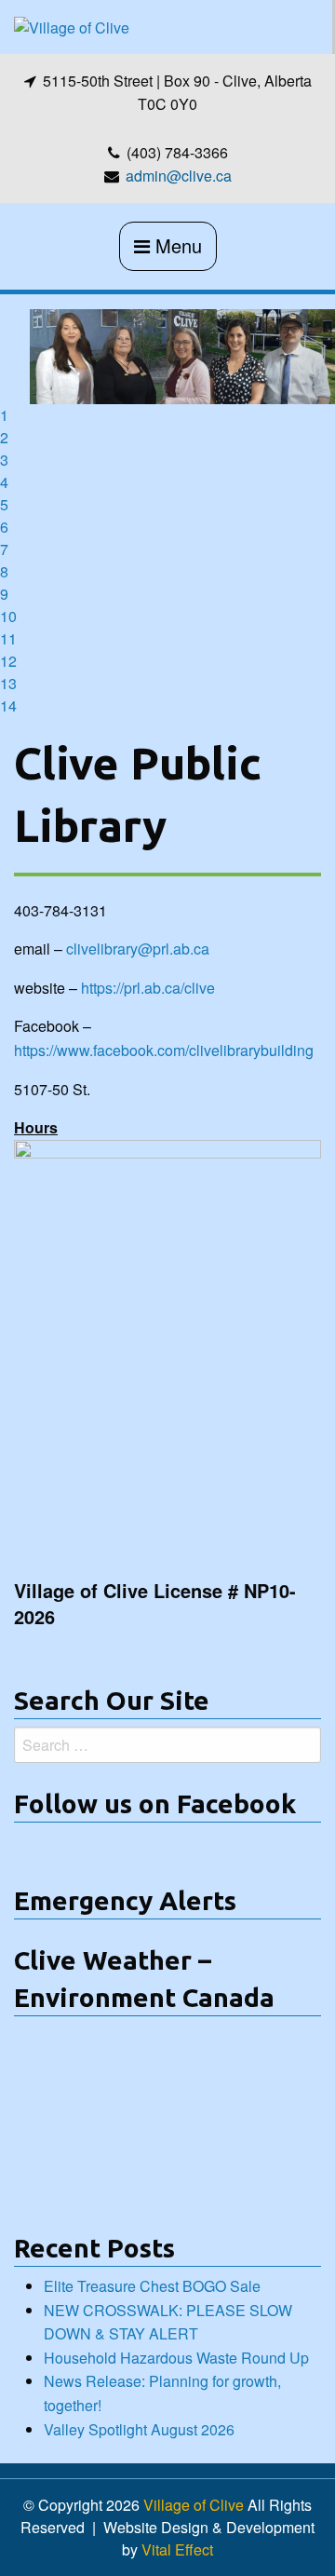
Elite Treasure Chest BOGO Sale (152, 2286)
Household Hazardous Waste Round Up (176, 2358)
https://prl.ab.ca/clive (146, 988)
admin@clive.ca (179, 176)
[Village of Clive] (72, 26)
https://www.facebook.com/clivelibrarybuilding (164, 1050)
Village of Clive (194, 2505)
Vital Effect (177, 2549)
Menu (176, 245)
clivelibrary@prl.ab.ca (138, 949)
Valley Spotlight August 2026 (139, 2429)
